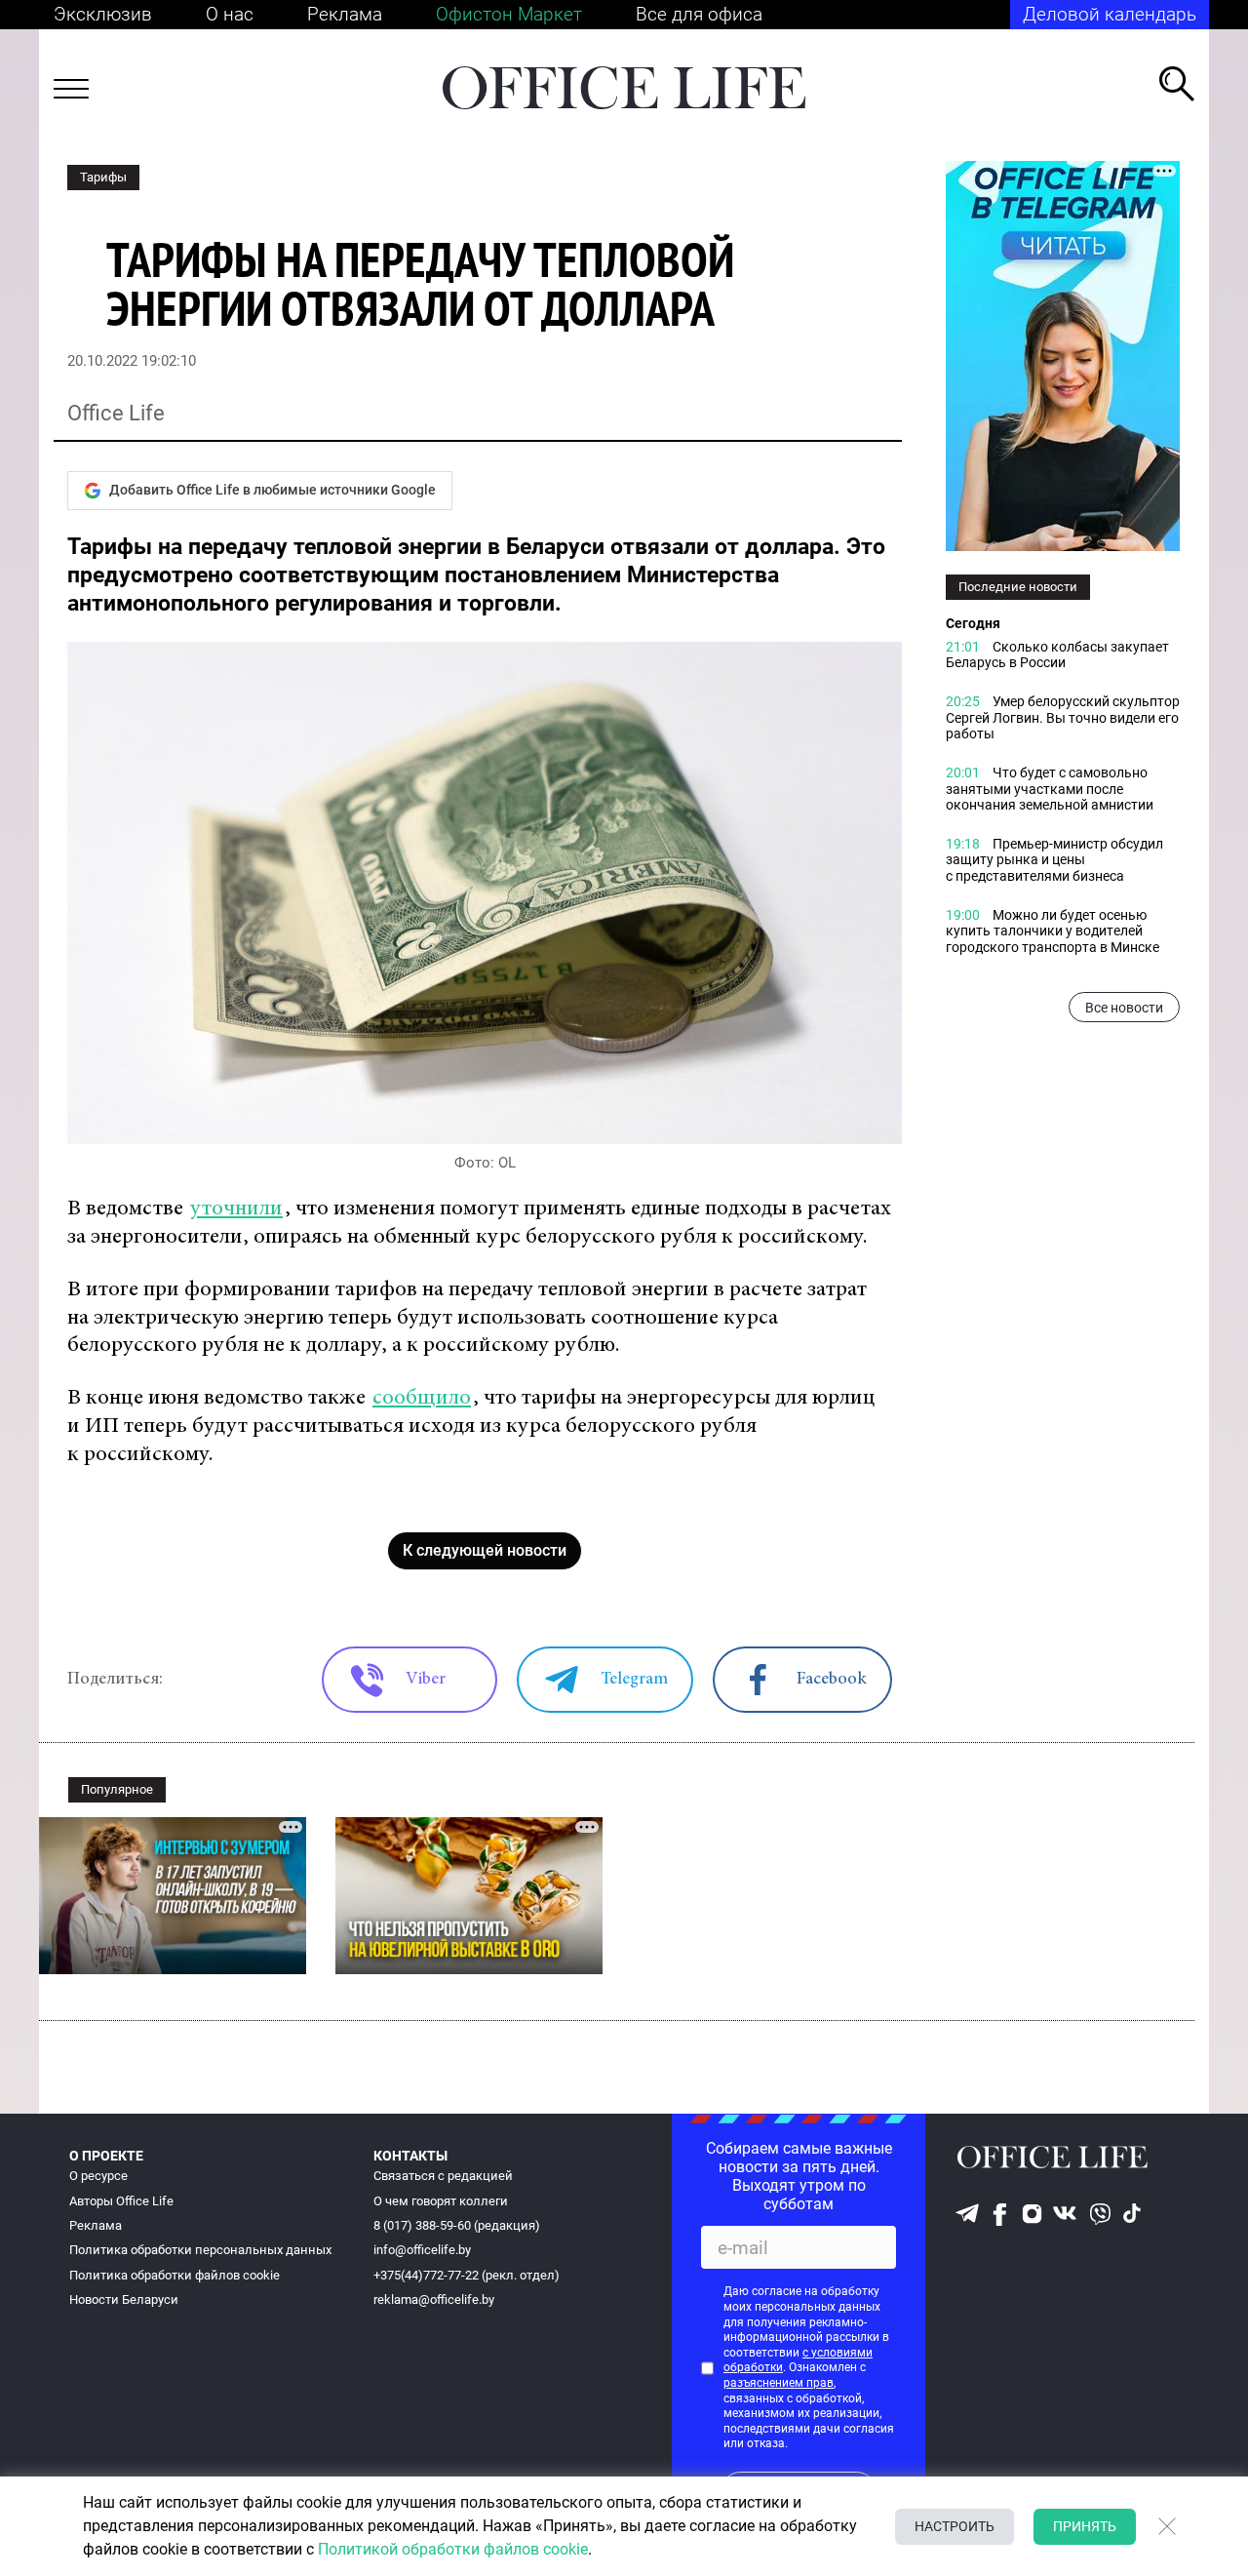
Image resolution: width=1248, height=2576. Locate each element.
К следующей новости (485, 1550)
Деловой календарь (1110, 14)
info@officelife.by (422, 2250)
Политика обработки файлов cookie (175, 2275)
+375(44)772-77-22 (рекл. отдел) (467, 2275)
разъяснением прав (779, 2383)
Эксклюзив (103, 14)
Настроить (955, 2526)
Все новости (1124, 1008)
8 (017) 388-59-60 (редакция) (457, 2225)
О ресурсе (98, 2176)
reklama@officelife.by (434, 2299)
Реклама (345, 14)
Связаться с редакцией (443, 2176)
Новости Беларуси (124, 2299)
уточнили (236, 1209)
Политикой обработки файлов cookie (453, 2549)
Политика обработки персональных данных (200, 2250)
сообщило (422, 1398)
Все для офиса (699, 14)
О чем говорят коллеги (441, 2201)
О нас (230, 14)
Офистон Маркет (509, 14)
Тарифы (103, 177)
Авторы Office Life (121, 2201)
